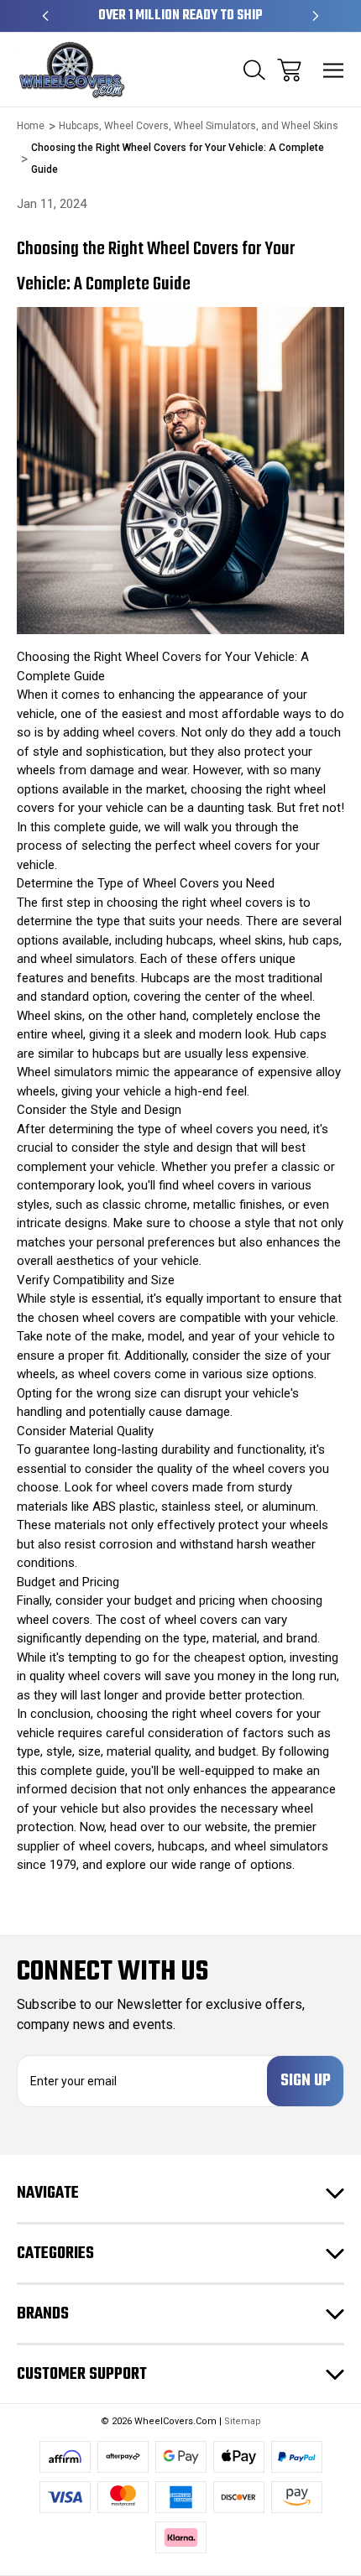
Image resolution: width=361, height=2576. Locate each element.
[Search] (254, 70)
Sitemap (243, 2421)
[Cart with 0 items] (289, 70)
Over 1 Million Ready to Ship (180, 16)
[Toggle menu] (334, 70)
